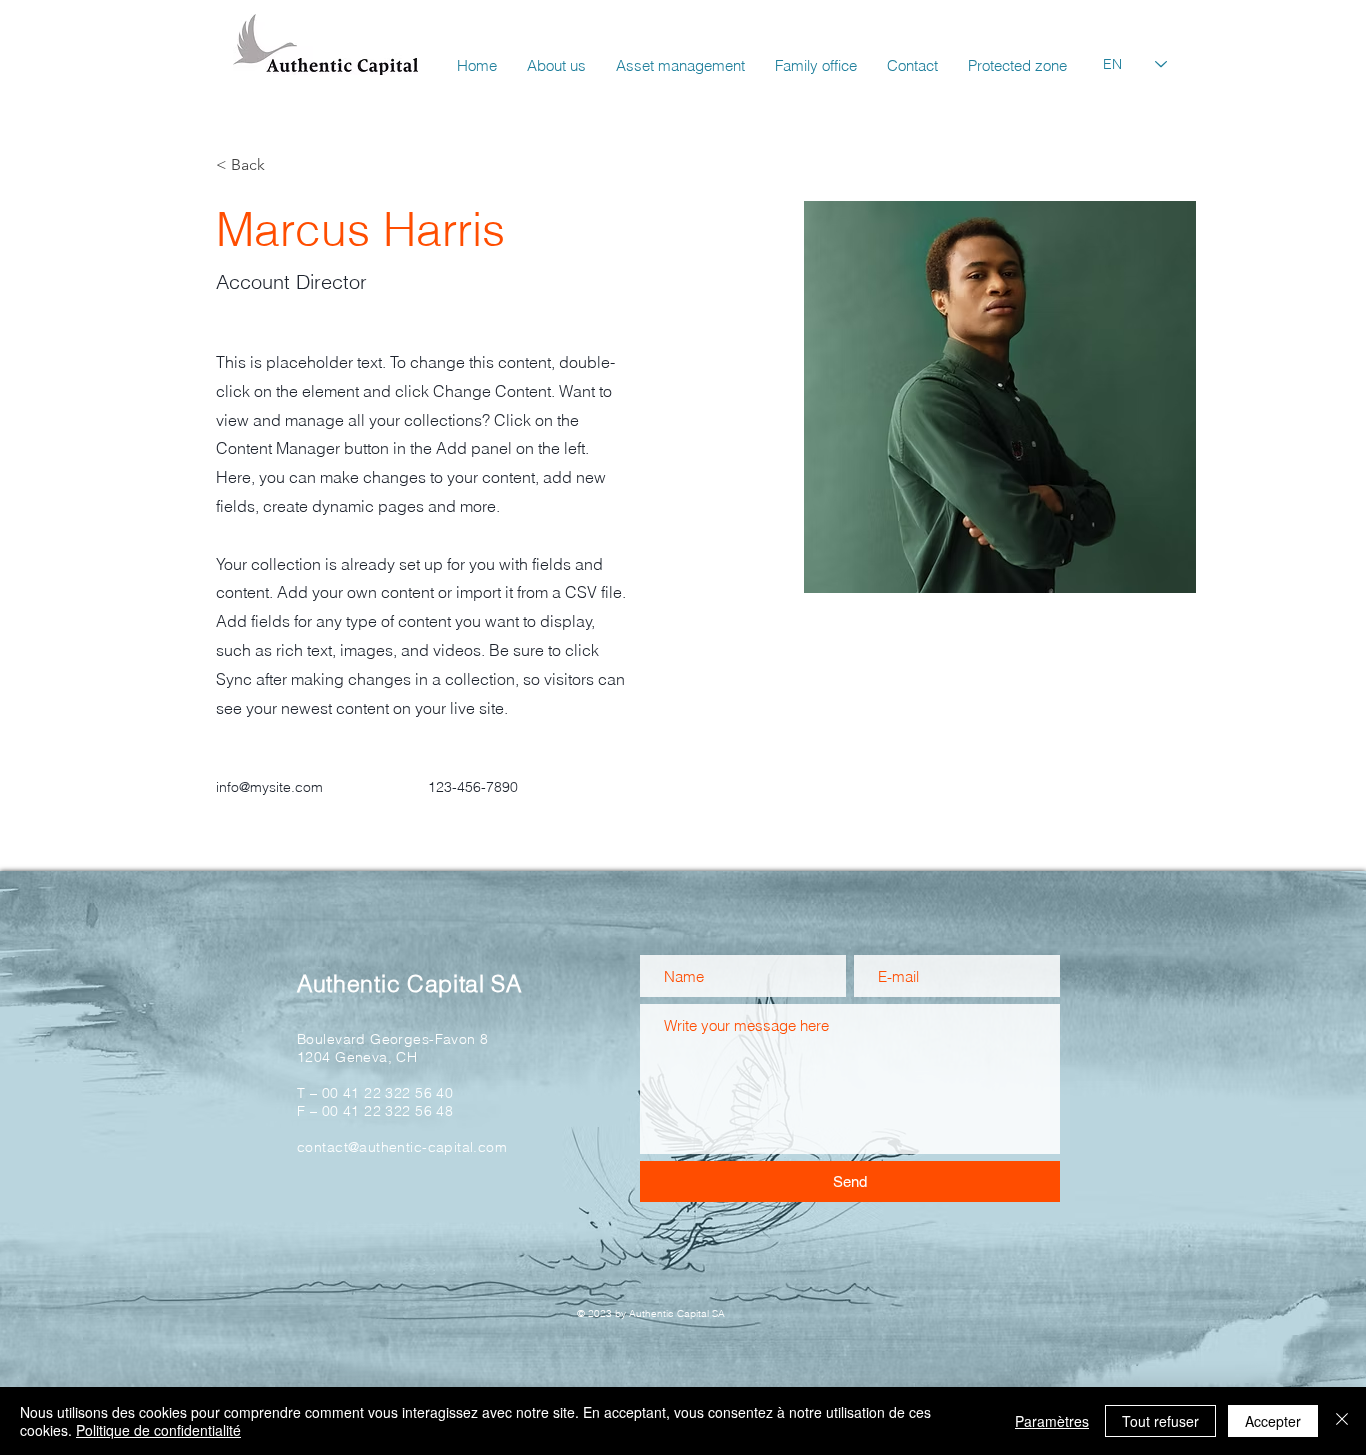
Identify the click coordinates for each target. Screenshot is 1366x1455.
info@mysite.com (269, 787)
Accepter (1273, 1421)
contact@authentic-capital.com (402, 1147)
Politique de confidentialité (158, 1430)
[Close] (1342, 1421)
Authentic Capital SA (409, 983)
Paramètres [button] (1052, 1421)
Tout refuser (1160, 1421)
